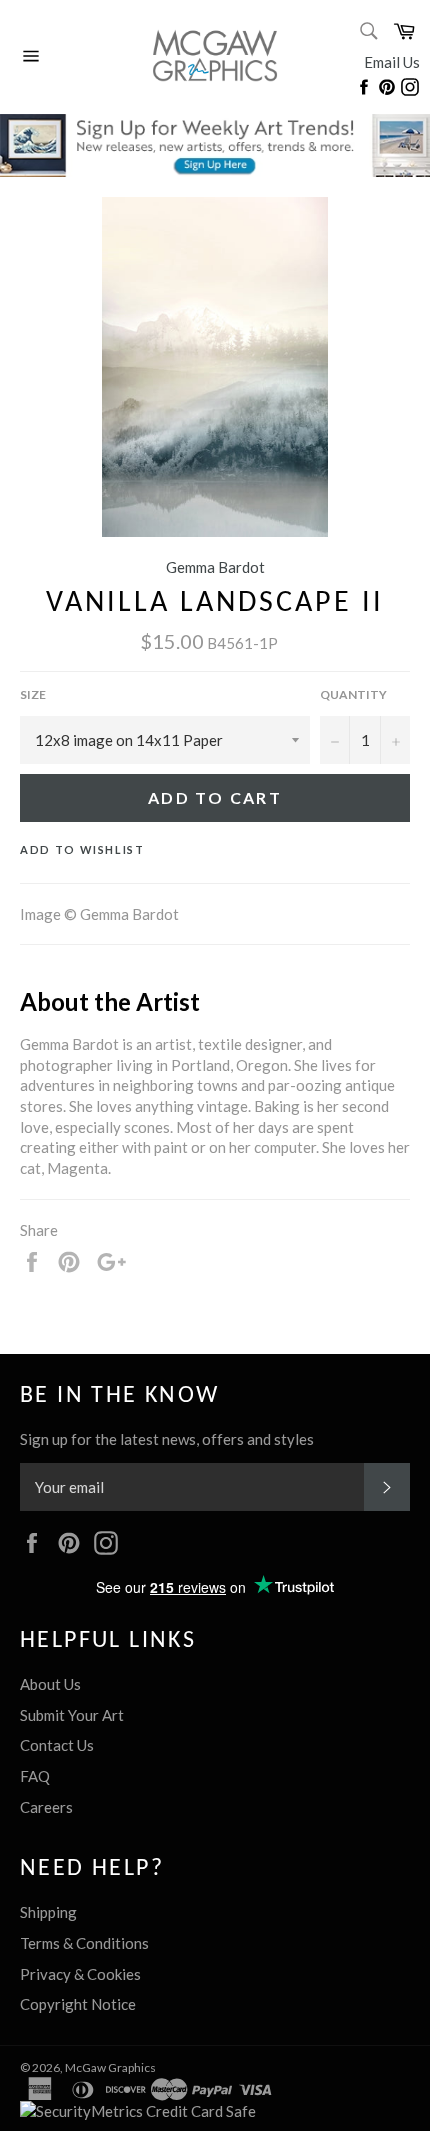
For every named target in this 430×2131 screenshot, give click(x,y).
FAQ (35, 1776)
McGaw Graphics (110, 2067)
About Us (50, 1684)
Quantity (353, 694)
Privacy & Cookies (80, 1974)
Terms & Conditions (84, 1943)
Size (33, 694)
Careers (46, 1807)
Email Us (392, 62)
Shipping (48, 1912)
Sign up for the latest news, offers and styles (167, 1439)
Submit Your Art (72, 1715)
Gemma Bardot (215, 567)
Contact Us (57, 1745)
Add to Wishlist (82, 849)
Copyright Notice (78, 2004)
